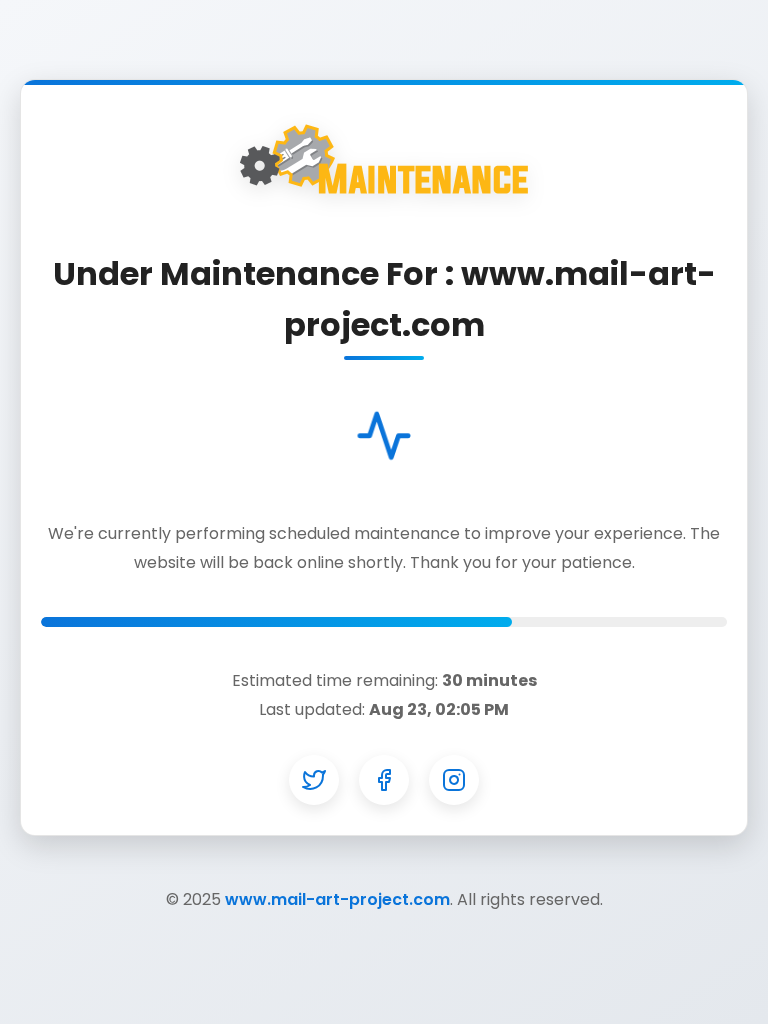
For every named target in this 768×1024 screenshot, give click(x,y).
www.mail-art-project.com (337, 899)
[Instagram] (454, 780)
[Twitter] (314, 780)
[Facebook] (384, 780)
